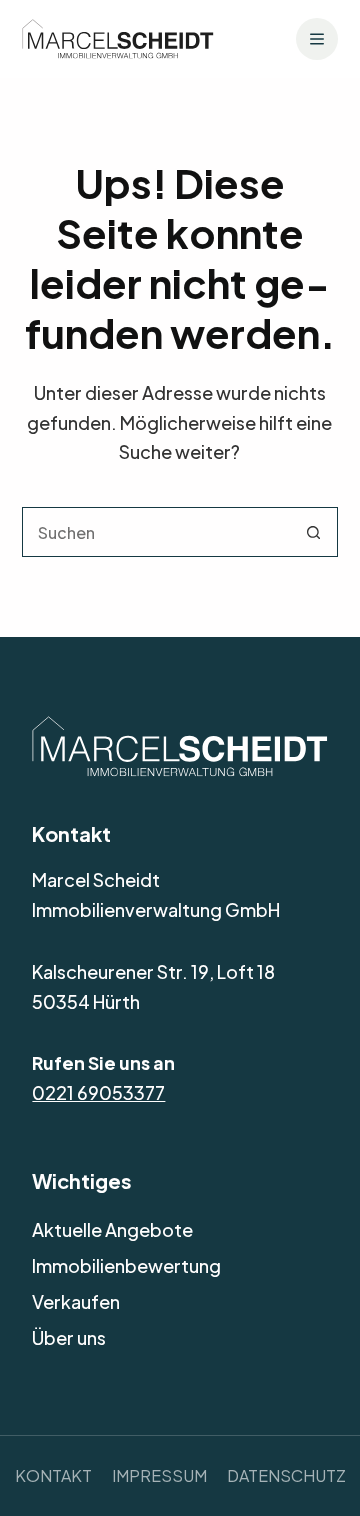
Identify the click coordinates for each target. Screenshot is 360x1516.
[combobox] (156, 532)
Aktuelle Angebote (112, 1229)
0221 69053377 (98, 1092)
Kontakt (53, 1475)
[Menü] (317, 39)
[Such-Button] (313, 532)
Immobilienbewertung (126, 1265)
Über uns (69, 1337)
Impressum (159, 1475)
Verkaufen (76, 1301)
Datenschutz (286, 1475)
